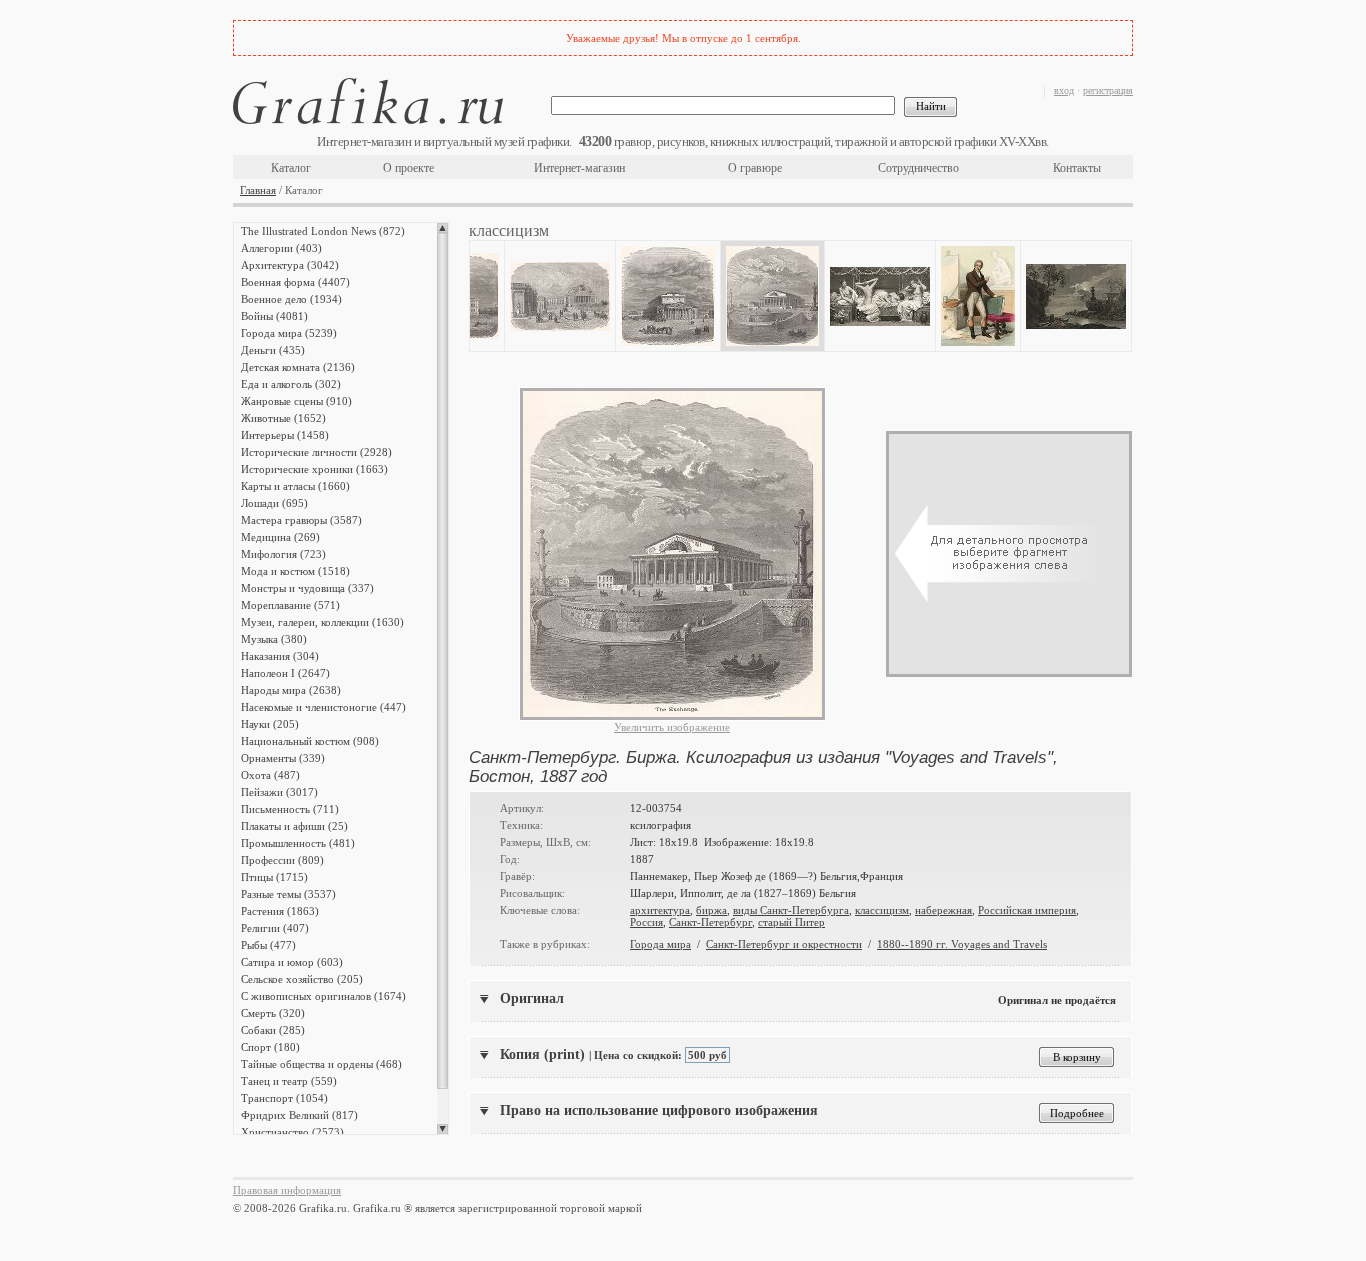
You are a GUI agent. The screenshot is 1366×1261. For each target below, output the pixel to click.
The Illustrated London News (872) (323, 231)
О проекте (408, 168)
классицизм (882, 910)
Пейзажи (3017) (279, 792)
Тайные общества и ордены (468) (321, 1064)
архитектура (660, 910)
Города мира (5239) (289, 333)
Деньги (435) (273, 350)
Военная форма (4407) (295, 282)
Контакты (1077, 168)
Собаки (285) (273, 1030)
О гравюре (755, 168)
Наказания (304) (280, 656)
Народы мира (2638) (291, 690)
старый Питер (791, 922)
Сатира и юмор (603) (292, 962)
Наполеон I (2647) (285, 673)
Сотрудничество (918, 168)
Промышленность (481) (298, 843)
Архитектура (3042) (290, 265)
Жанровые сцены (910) (296, 401)
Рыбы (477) (268, 945)
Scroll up (442, 228)
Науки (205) (270, 724)
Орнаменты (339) (283, 758)
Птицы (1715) (274, 877)
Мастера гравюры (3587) (301, 520)
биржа (711, 910)
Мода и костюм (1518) (295, 571)
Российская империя (1027, 910)
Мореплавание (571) (290, 605)
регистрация (1108, 90)
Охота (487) (270, 775)
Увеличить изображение (672, 727)
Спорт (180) (270, 1047)
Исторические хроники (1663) (314, 469)
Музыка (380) (274, 639)
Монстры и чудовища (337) (307, 588)
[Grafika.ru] (368, 104)
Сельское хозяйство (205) (302, 979)
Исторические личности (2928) (316, 452)
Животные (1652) (283, 418)
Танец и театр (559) (289, 1081)
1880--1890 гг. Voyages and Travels (962, 944)
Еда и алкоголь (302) (291, 384)
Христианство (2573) (292, 1132)
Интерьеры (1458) (285, 435)
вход (1064, 90)
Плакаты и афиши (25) (294, 826)
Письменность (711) (290, 809)
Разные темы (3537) (288, 894)
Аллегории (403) (281, 248)
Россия (646, 922)
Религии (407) (275, 928)
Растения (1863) (280, 911)
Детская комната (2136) (298, 367)
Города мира (660, 944)
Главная (258, 190)
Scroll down (442, 1129)
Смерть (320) (273, 1013)
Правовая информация (287, 1190)
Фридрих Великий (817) (299, 1115)
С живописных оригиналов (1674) (323, 996)
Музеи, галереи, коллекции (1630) (322, 622)
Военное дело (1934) (291, 299)
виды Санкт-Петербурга (791, 910)
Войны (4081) (274, 316)
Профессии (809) (282, 860)
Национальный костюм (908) (310, 741)
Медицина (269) (280, 537)
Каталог (291, 168)
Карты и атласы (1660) (295, 486)
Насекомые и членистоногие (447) (323, 707)
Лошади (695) (274, 503)
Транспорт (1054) (284, 1098)
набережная (943, 910)
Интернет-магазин (579, 168)
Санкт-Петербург (710, 922)
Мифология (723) (283, 554)
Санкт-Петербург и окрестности (784, 944)
